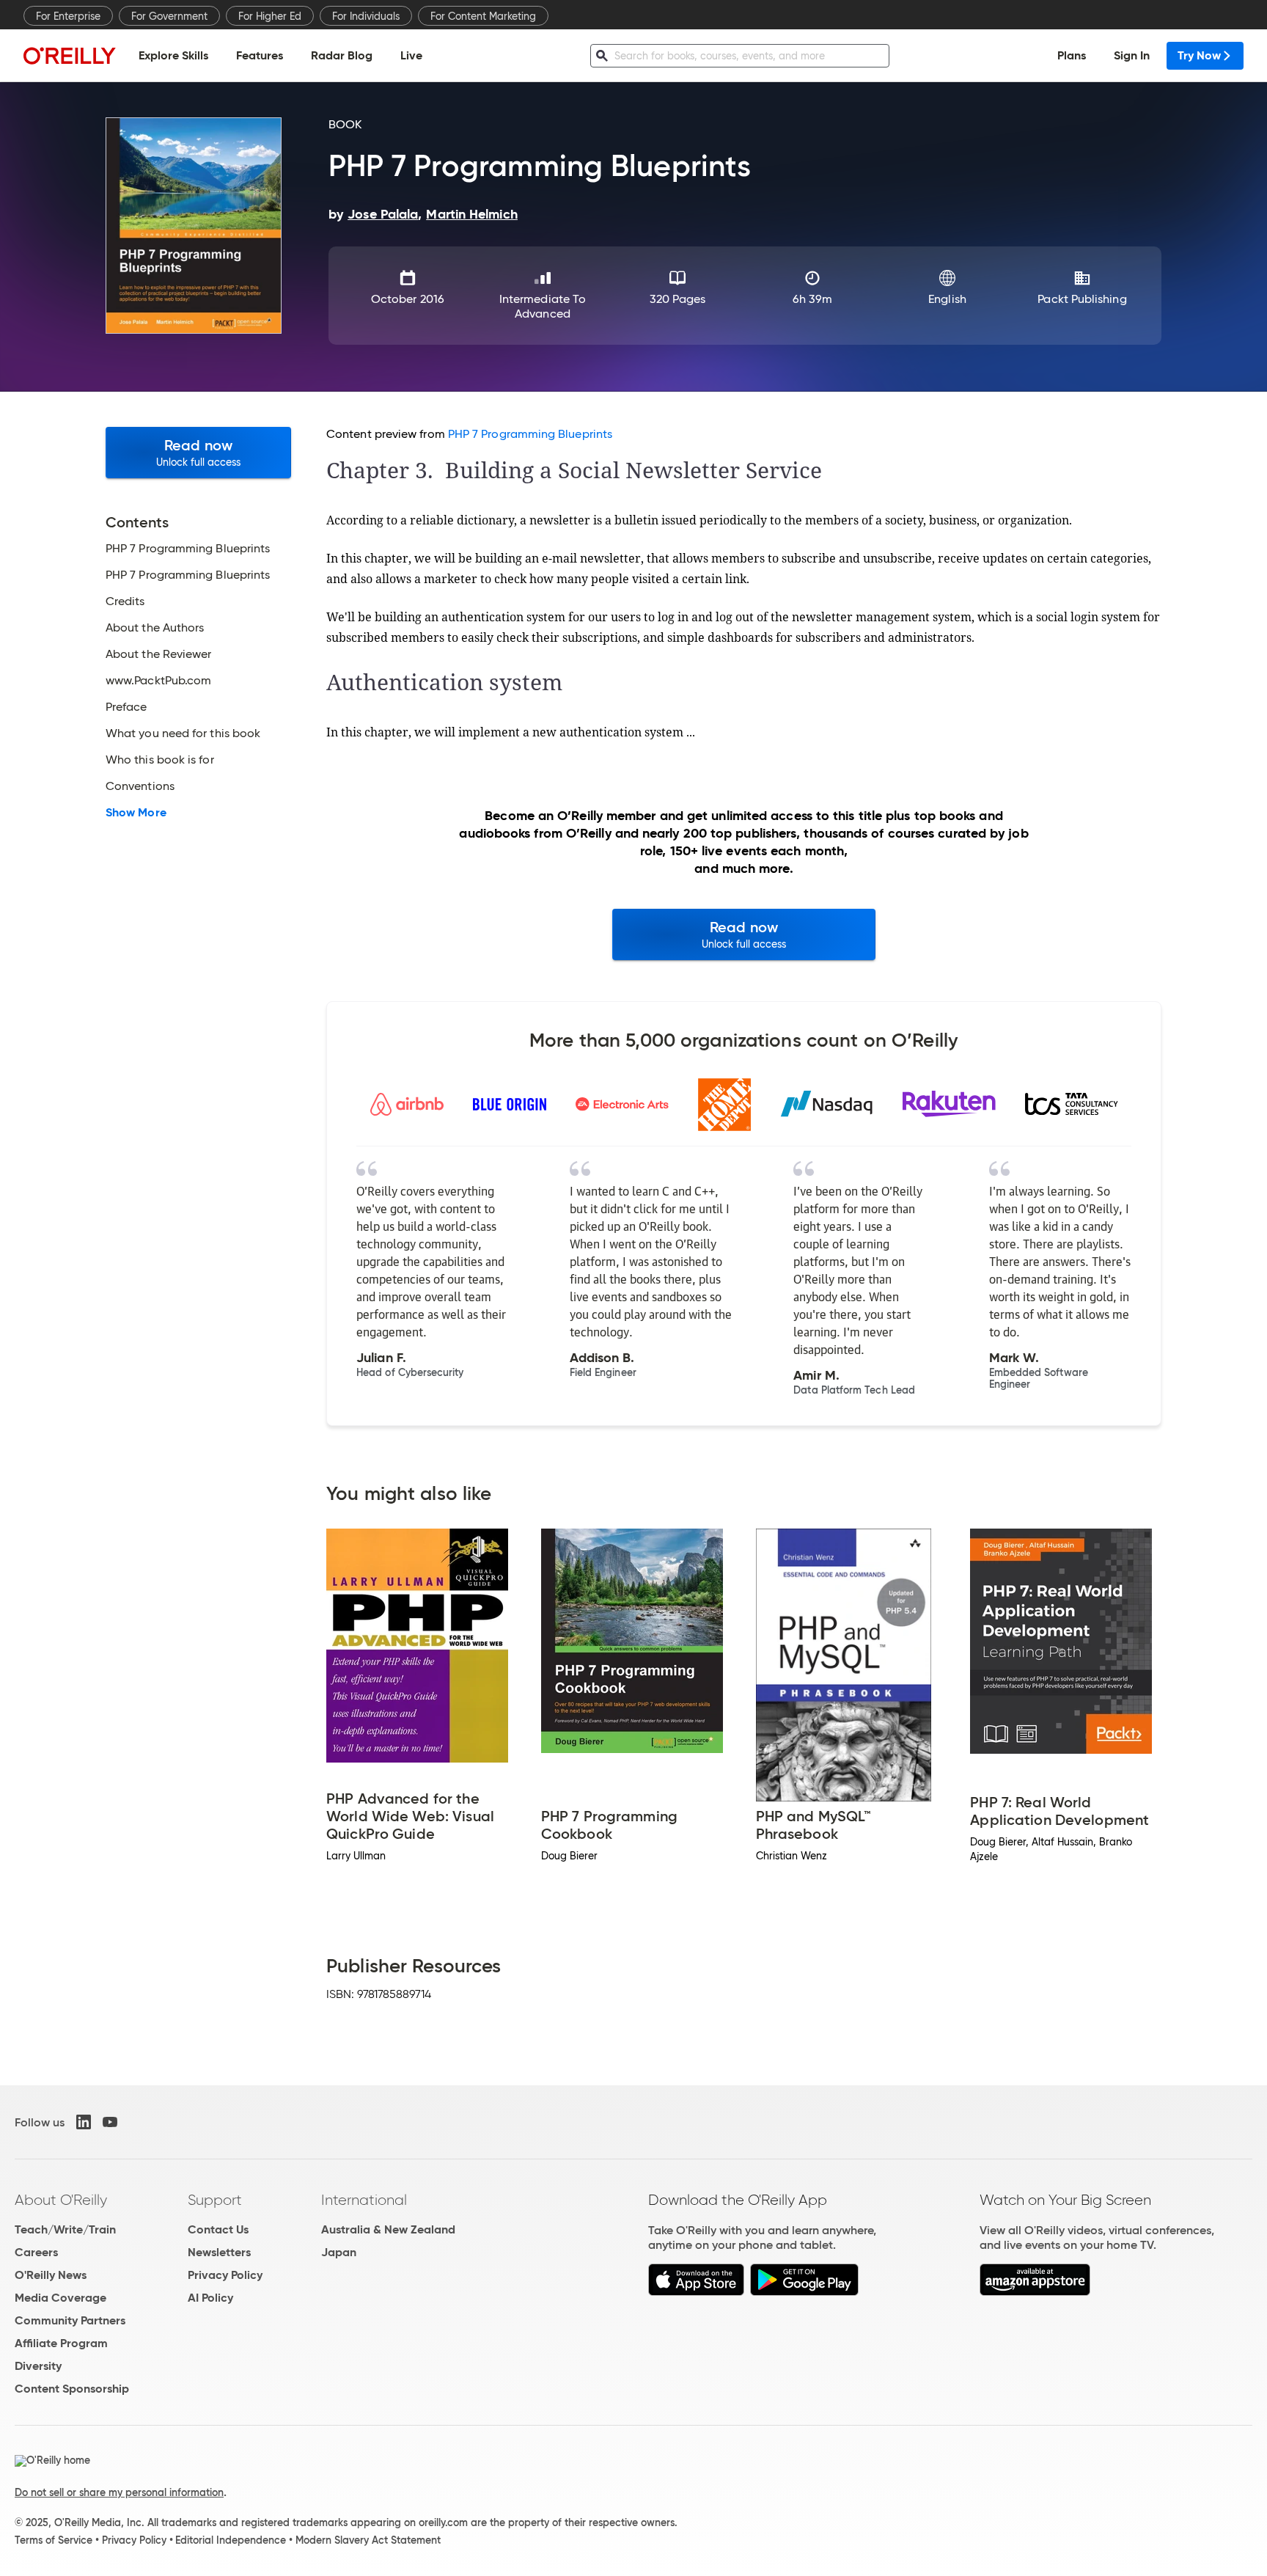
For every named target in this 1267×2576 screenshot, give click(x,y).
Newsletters (219, 2252)
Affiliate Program (61, 2343)
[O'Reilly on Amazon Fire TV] (1035, 2292)
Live (411, 55)
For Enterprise (68, 16)
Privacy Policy (225, 2275)
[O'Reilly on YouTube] (110, 2122)
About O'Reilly (61, 2200)
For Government (169, 16)
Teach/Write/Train (65, 2229)
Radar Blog (342, 55)
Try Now (1199, 55)
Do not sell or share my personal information (119, 2492)
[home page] (70, 55)
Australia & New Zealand (388, 2229)
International (364, 2200)
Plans (1072, 55)
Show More (136, 813)
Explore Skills (173, 55)
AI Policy (210, 2298)
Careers (36, 2252)
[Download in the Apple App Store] (696, 2292)
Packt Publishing (1082, 299)
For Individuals (366, 16)
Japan (339, 2252)
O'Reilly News (51, 2275)
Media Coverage (60, 2298)
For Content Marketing (483, 16)
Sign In (1132, 55)
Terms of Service (54, 2540)
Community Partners (70, 2320)
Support (215, 2200)
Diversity (38, 2366)
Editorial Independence (231, 2540)
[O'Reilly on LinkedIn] (84, 2122)
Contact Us (218, 2229)
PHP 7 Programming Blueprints (530, 434)
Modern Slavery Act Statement (368, 2540)
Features (260, 55)
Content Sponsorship (72, 2389)
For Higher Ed (270, 16)
